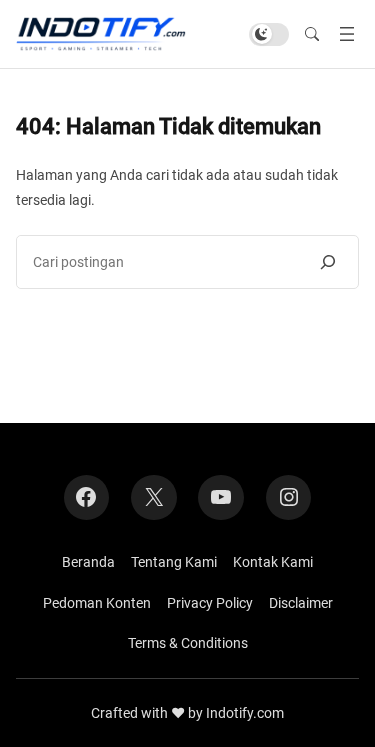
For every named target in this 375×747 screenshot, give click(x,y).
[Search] (328, 262)
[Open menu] (347, 34)
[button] (312, 34)
